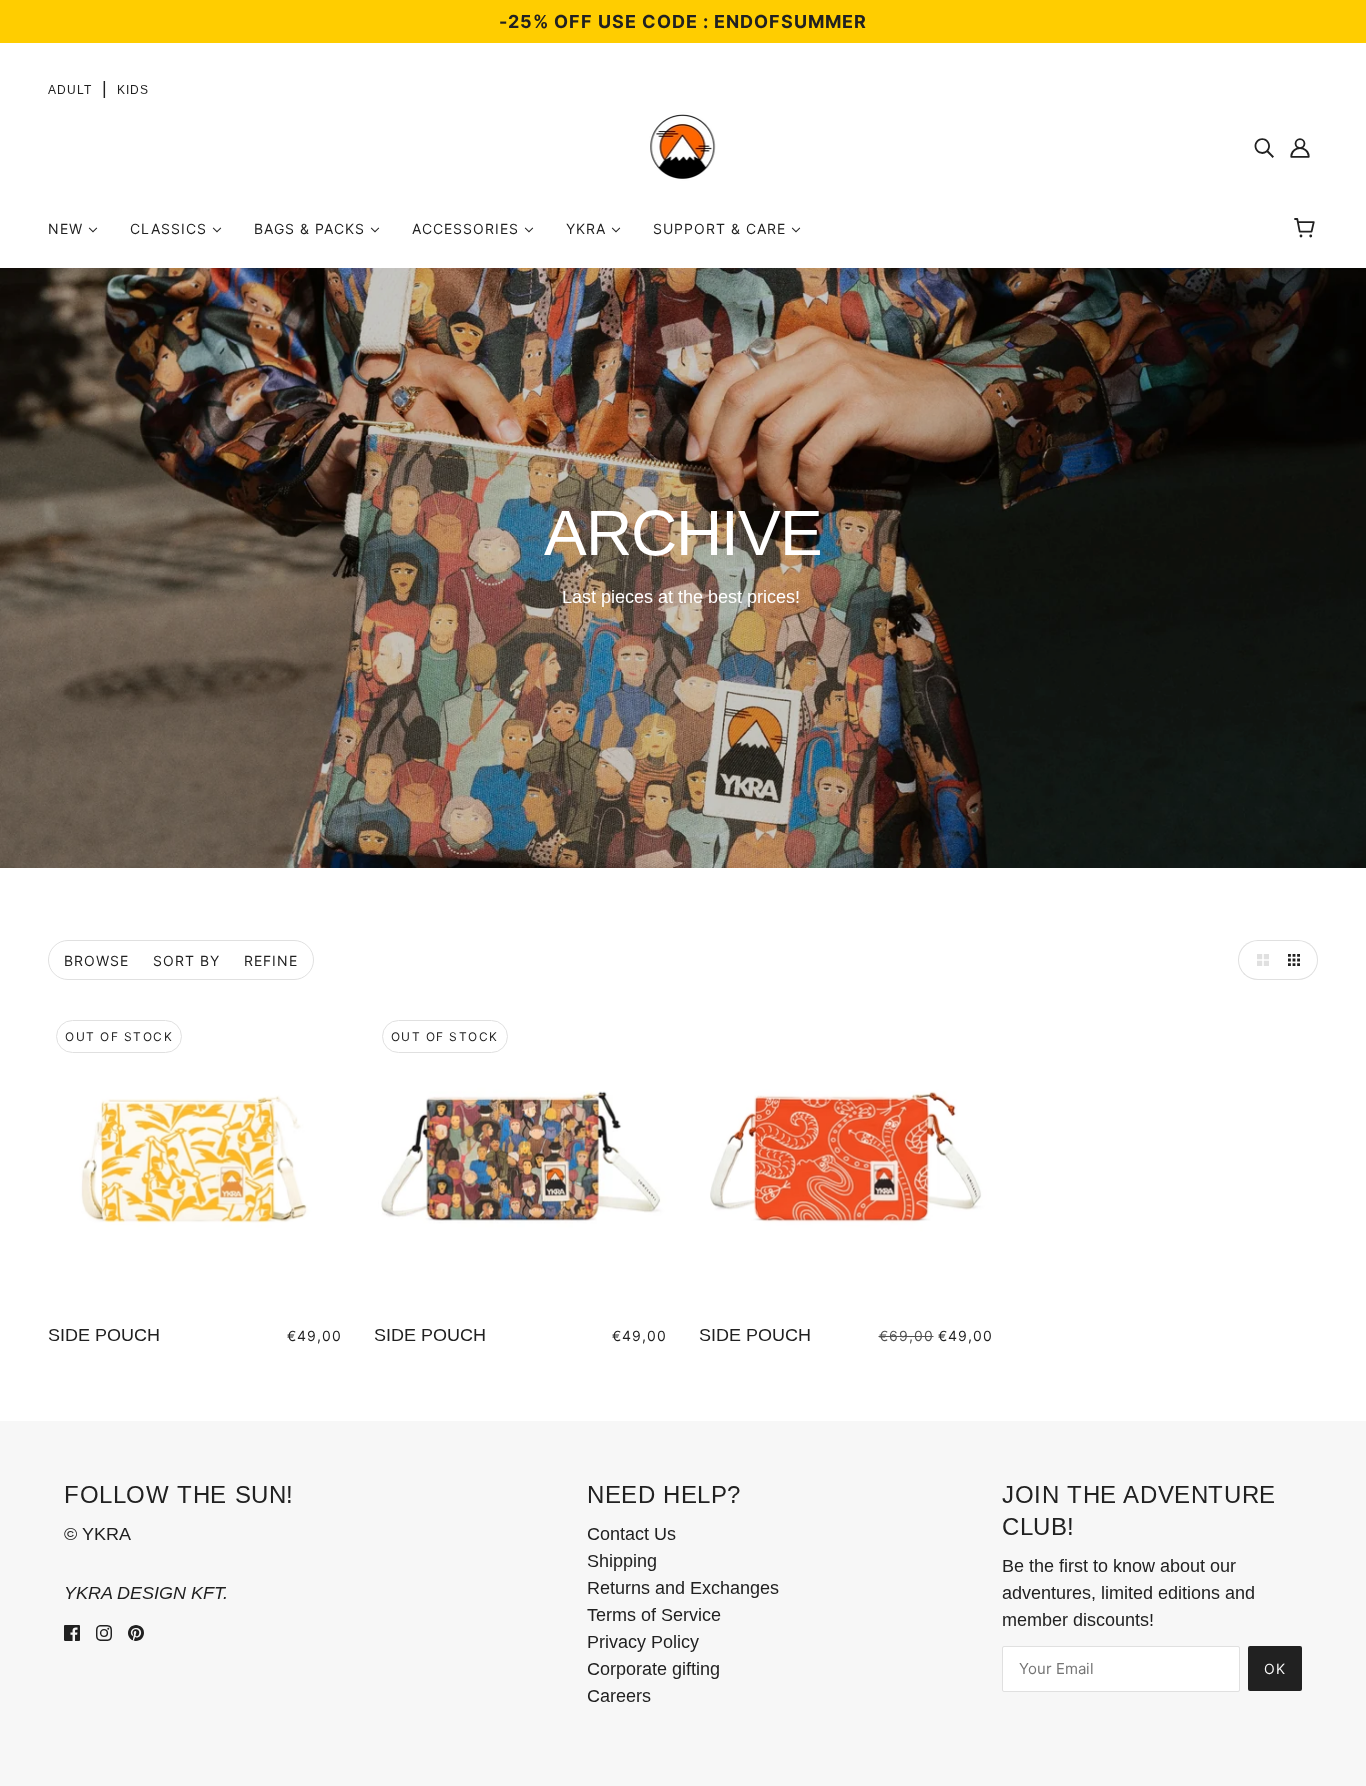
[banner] (682, 146)
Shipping (622, 1561)
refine (271, 960)
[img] (1264, 147)
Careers (619, 1696)
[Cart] (1307, 229)
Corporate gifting (653, 1669)
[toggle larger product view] (1258, 960)
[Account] (1300, 147)
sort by (186, 960)
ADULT (70, 90)
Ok (1275, 1668)
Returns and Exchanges (683, 1588)
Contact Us (631, 1534)
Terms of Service (654, 1615)
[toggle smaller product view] (1298, 960)
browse (96, 960)
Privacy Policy (643, 1642)
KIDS (133, 90)
